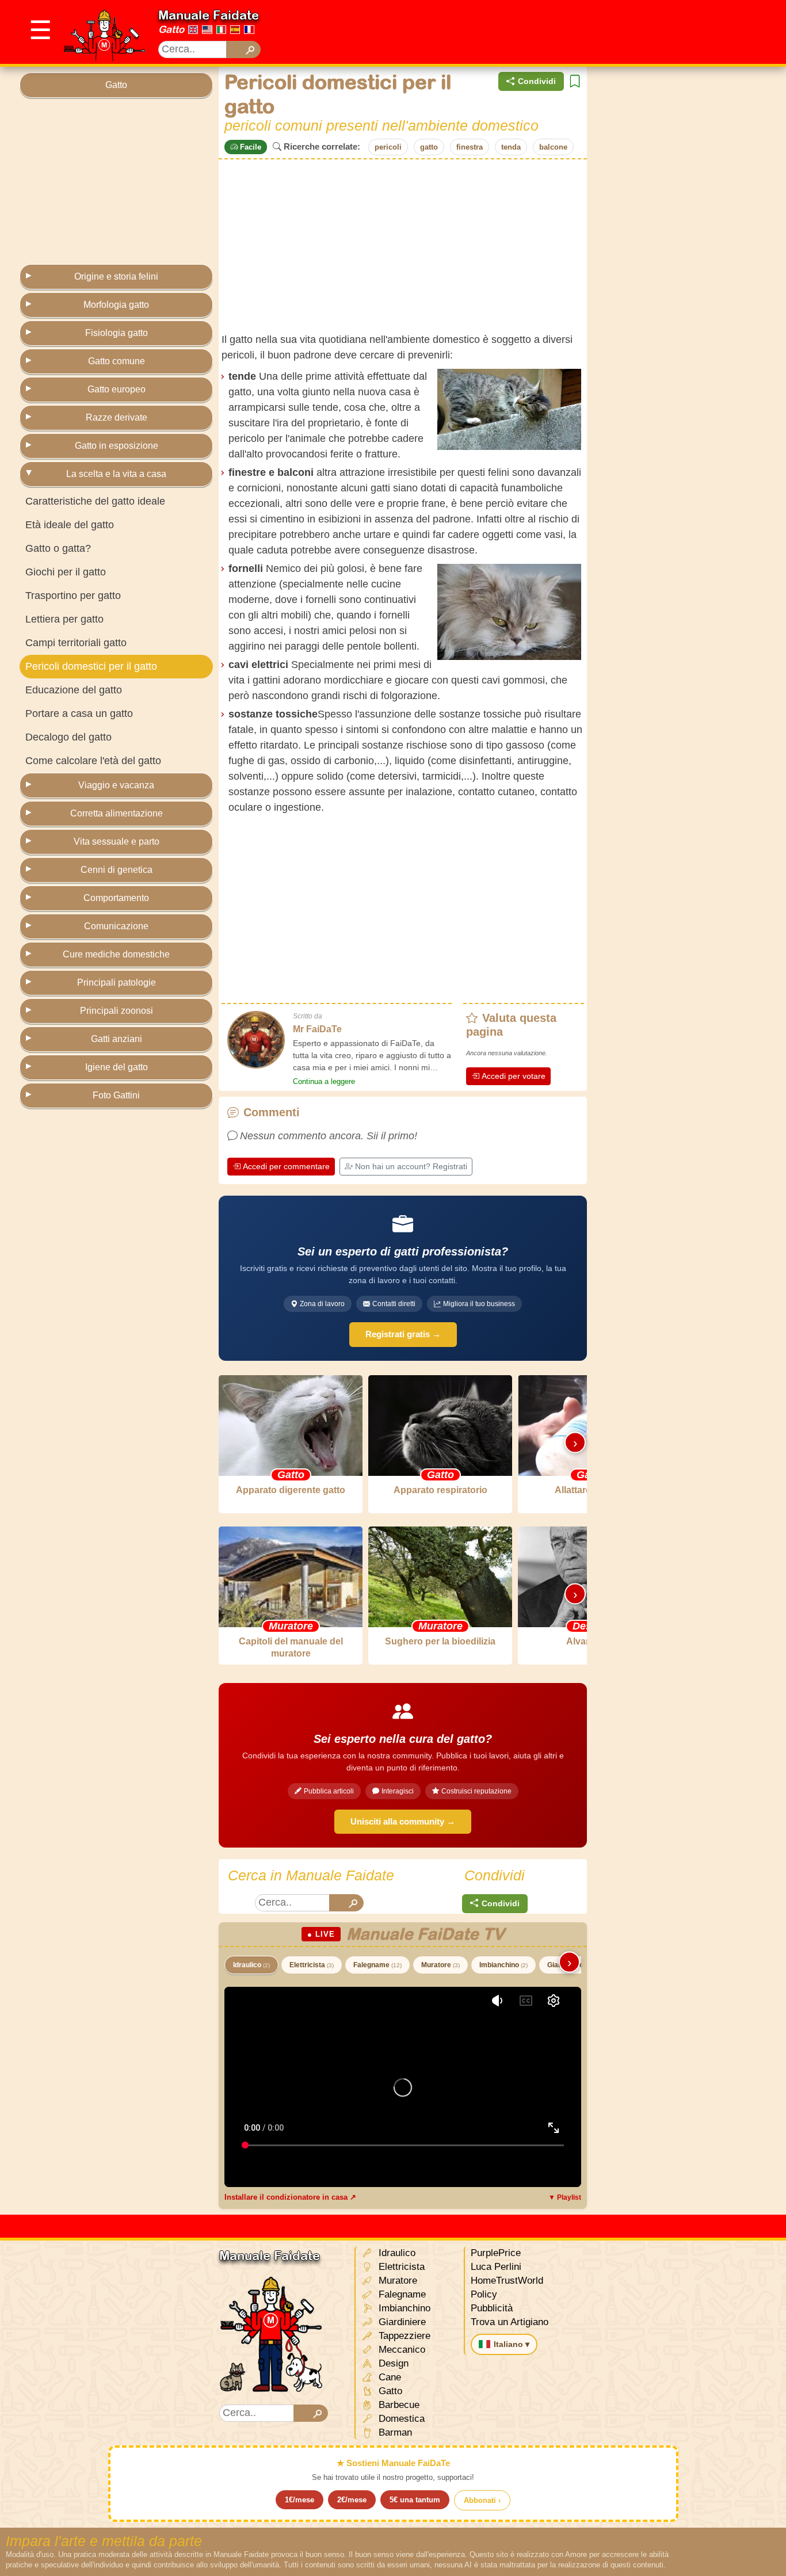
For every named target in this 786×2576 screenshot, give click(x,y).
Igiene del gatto (117, 1067)
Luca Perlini (496, 2267)
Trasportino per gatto (73, 596)
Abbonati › (482, 2500)
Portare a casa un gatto (79, 713)
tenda (511, 147)
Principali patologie (117, 982)
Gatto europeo (117, 389)
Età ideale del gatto (70, 525)
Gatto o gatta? (58, 548)
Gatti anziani (117, 1039)
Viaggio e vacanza (116, 785)
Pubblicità (492, 2308)
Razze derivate (117, 417)
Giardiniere (401, 2322)
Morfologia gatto (116, 305)
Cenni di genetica (117, 870)
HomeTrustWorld (507, 2281)
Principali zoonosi (117, 1011)
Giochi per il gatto (66, 572)
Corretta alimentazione (117, 813)
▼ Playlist (565, 2197)
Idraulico (251, 1965)
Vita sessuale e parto (117, 842)
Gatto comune (117, 361)
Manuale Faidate (209, 15)
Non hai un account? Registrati (411, 1166)
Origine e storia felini (116, 276)
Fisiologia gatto (117, 333)
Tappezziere (403, 2336)
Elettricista (312, 1965)
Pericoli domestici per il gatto (91, 666)
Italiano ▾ (512, 2344)
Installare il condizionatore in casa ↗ (290, 2197)
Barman (394, 2432)
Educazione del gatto (74, 690)
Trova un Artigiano (510, 2322)
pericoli (388, 147)
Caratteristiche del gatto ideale (95, 501)
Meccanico (400, 2350)
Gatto (171, 29)
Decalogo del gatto (68, 737)
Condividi (537, 81)
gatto (429, 147)
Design (392, 2363)
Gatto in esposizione (117, 446)
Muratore (440, 1965)
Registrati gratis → (403, 1334)
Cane (388, 2377)
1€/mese (299, 2500)
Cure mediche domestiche (116, 954)
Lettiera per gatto (64, 619)
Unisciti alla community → (403, 1821)
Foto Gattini (116, 1095)
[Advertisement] (557, 32)
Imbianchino (503, 1965)
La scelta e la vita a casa (116, 474)
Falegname (377, 1965)
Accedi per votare (514, 1076)
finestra (470, 147)
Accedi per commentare (286, 1166)
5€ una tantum (415, 2500)
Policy (484, 2294)
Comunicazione (116, 926)
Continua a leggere (324, 1081)
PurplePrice (496, 2253)
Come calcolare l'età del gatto (93, 761)
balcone (553, 147)
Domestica (400, 2419)
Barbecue (398, 2405)
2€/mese (352, 2500)
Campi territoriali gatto (76, 643)
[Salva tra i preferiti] (575, 81)
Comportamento (116, 898)
